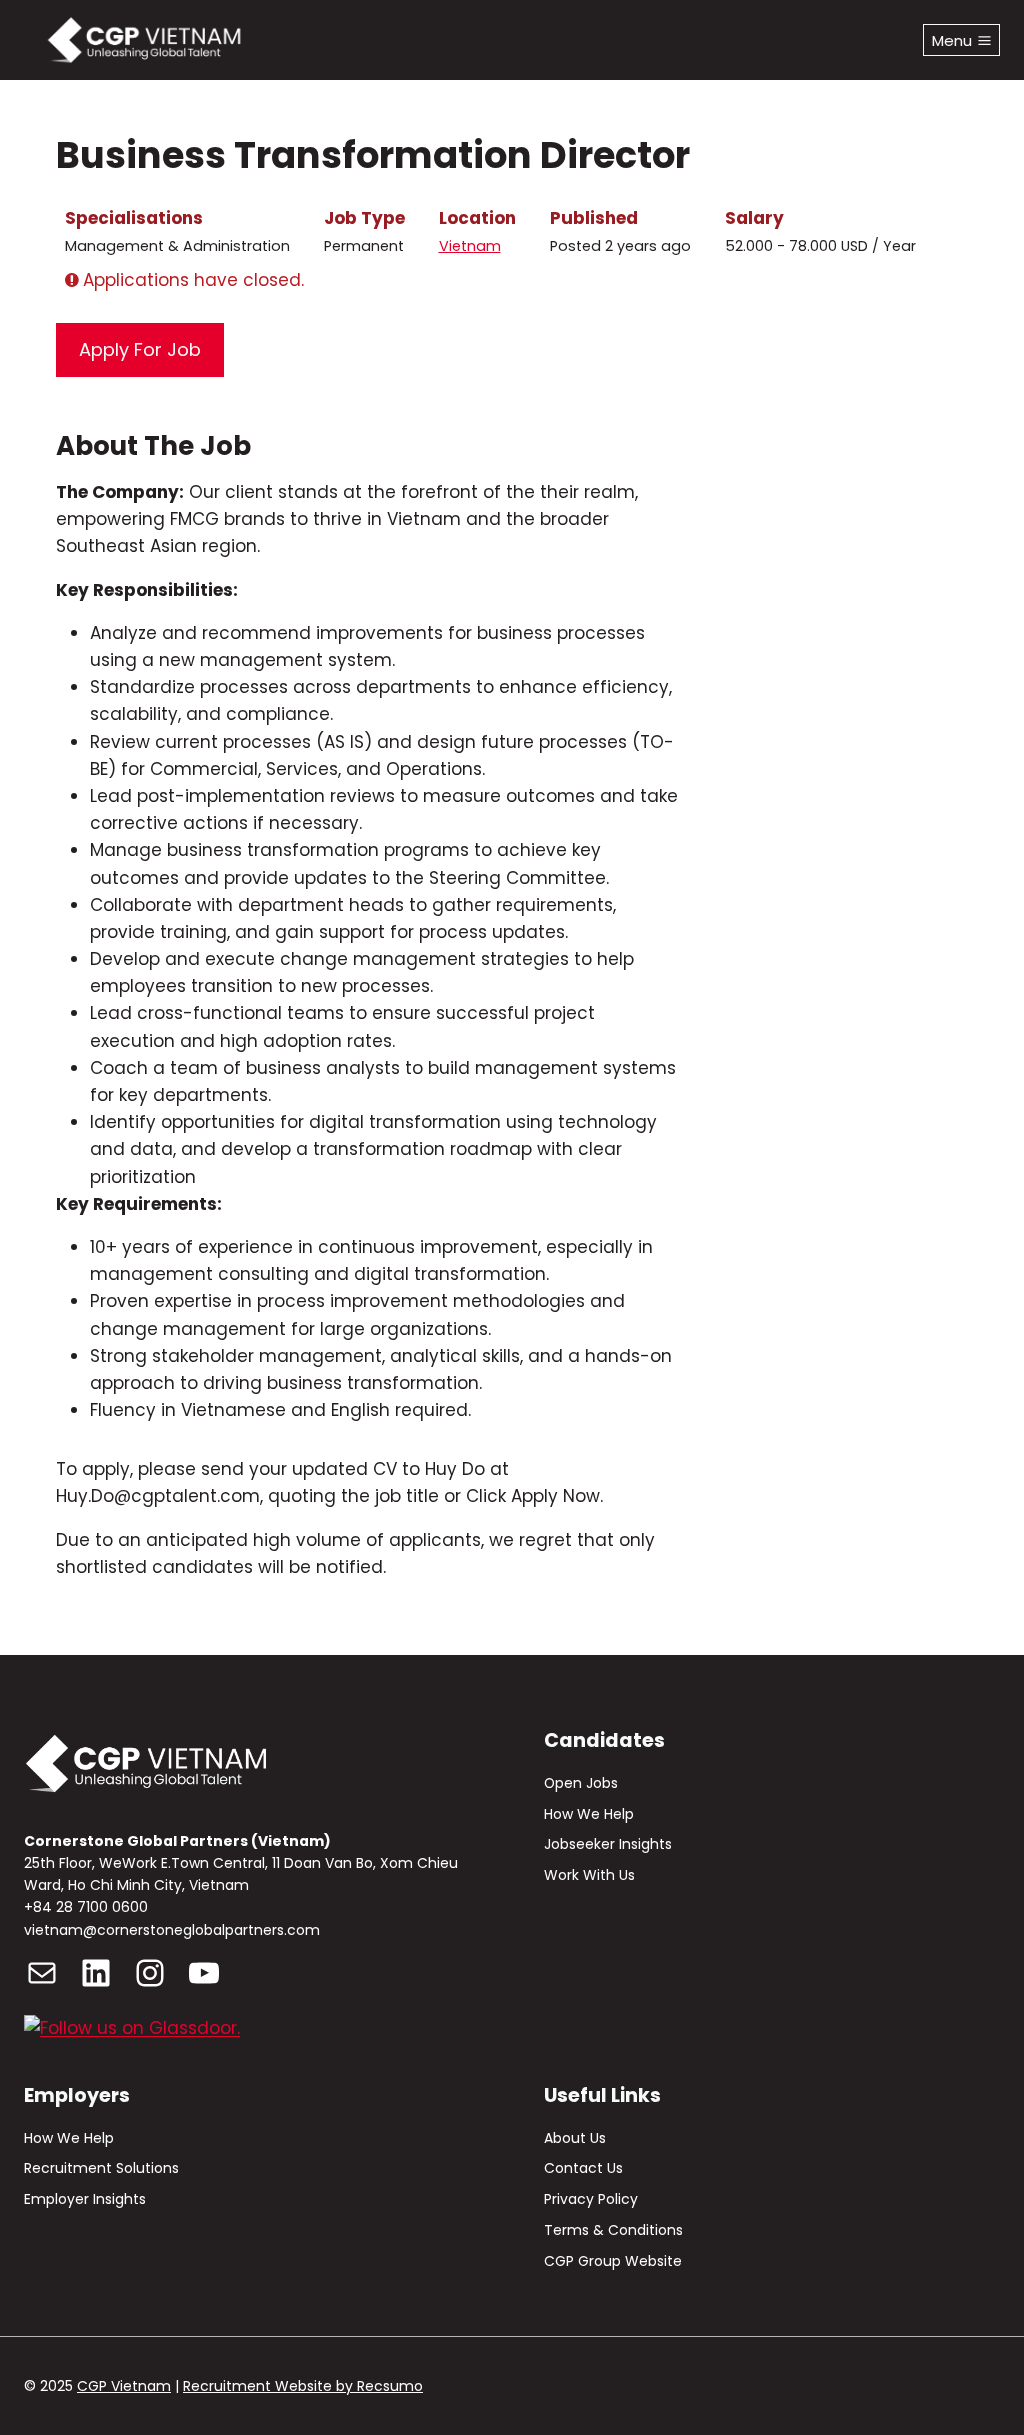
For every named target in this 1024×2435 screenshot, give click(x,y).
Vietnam (470, 246)
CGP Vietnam (124, 2386)
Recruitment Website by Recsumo (303, 2386)
